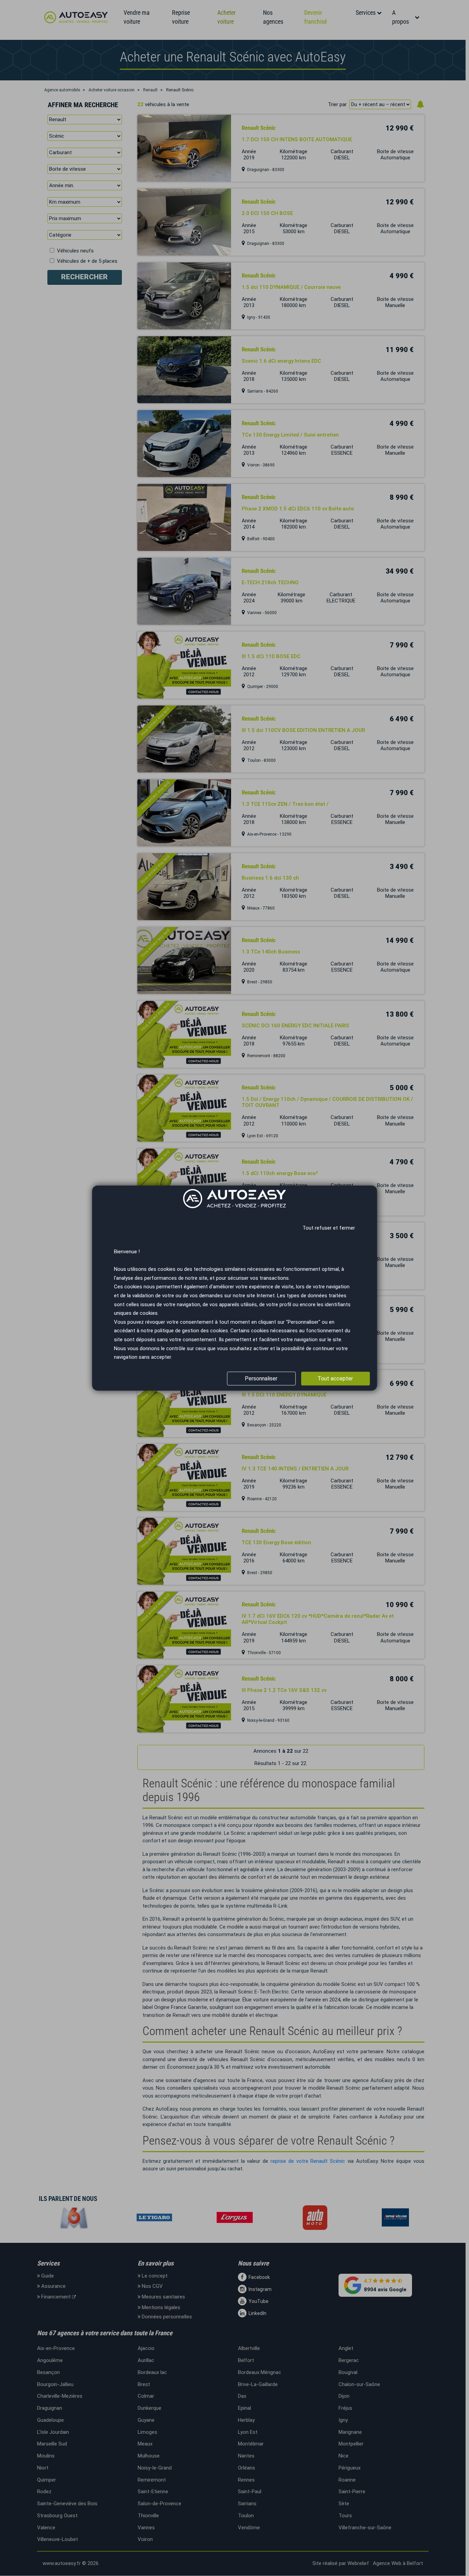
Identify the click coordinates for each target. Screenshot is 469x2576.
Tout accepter (335, 1379)
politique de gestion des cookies (191, 1331)
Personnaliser (261, 1379)
